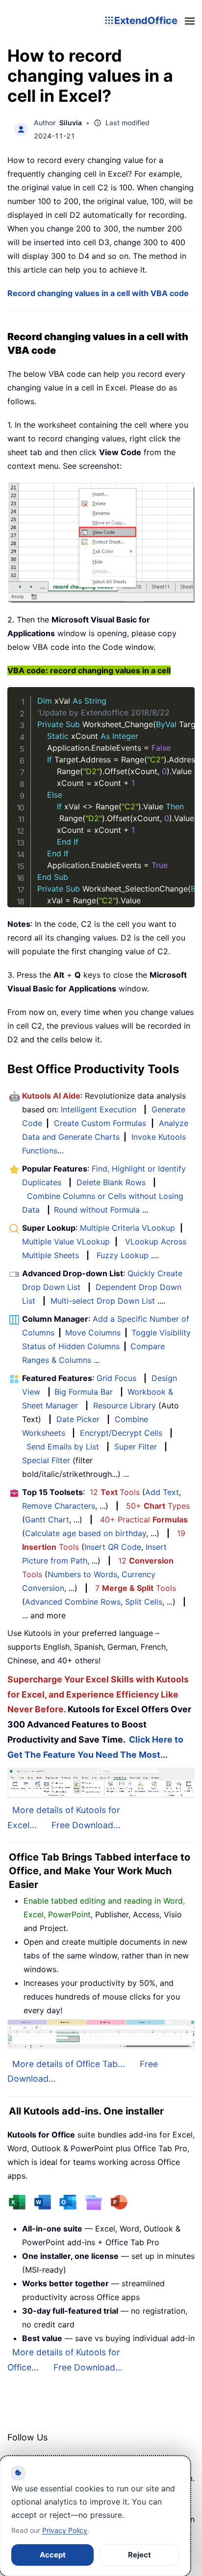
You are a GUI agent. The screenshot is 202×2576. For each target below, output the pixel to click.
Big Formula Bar (84, 1392)
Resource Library (125, 1405)
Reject (139, 2555)
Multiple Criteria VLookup (127, 1228)
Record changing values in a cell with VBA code (98, 293)
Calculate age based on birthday (86, 1533)
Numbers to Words (82, 1574)
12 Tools (115, 1492)
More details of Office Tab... (69, 2064)
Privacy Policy (65, 2530)
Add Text (162, 1492)
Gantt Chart (47, 1519)
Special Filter (46, 1460)
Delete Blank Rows (111, 1182)
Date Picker (78, 1419)
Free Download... (86, 1825)
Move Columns (93, 1333)
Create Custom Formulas (100, 1123)
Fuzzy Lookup (123, 1255)
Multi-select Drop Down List (103, 1301)
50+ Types (158, 1506)
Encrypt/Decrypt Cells (121, 1433)
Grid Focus (116, 1378)
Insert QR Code (113, 1547)
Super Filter (136, 1447)
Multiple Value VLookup (66, 1242)
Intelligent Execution (99, 1109)
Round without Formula (97, 1210)
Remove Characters (59, 1506)
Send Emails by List (63, 1447)
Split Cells (144, 1602)
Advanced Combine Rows (73, 1602)
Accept (53, 2555)
